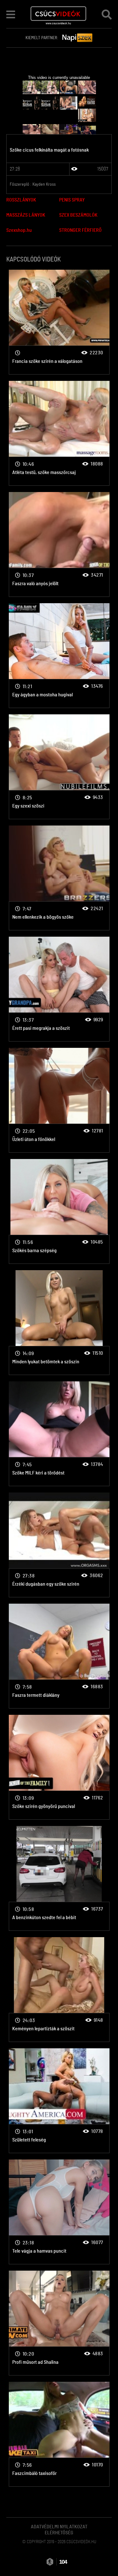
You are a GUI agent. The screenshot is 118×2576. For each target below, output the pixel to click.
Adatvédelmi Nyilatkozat (59, 2527)
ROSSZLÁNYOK (21, 200)
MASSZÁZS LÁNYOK (26, 215)
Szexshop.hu (19, 230)
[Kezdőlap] (58, 14)
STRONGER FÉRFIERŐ (80, 230)
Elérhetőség (59, 2533)
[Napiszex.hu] (77, 38)
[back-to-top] (105, 2557)
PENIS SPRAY (72, 200)
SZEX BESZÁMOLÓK (78, 215)
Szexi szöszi (59, 322)
